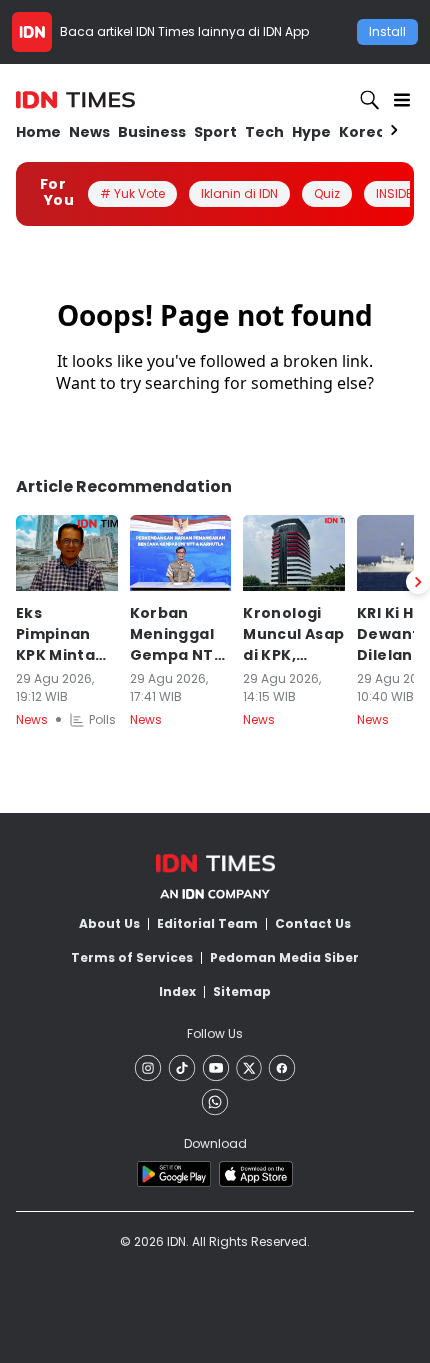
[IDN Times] (75, 100)
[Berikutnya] (418, 582)
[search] (370, 100)
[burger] (402, 100)
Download (215, 1143)
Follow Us (215, 1033)
